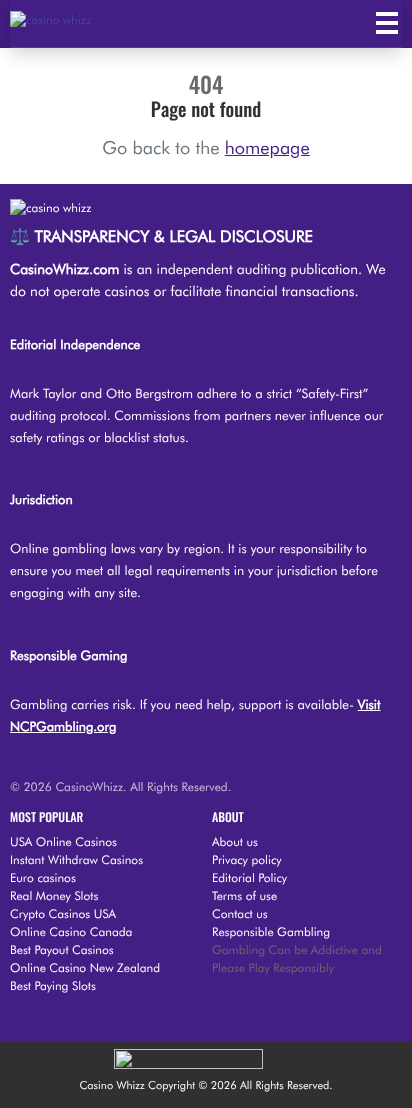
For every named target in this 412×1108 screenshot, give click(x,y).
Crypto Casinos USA (63, 913)
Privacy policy (247, 859)
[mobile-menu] (387, 23)
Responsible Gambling (271, 931)
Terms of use (244, 895)
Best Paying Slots (53, 985)
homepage (267, 148)
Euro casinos (43, 877)
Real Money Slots (54, 895)
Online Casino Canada (71, 931)
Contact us (240, 913)
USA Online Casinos (63, 841)
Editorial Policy (249, 877)
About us (235, 841)
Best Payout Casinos (62, 949)
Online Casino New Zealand (85, 967)
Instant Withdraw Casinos (76, 859)
